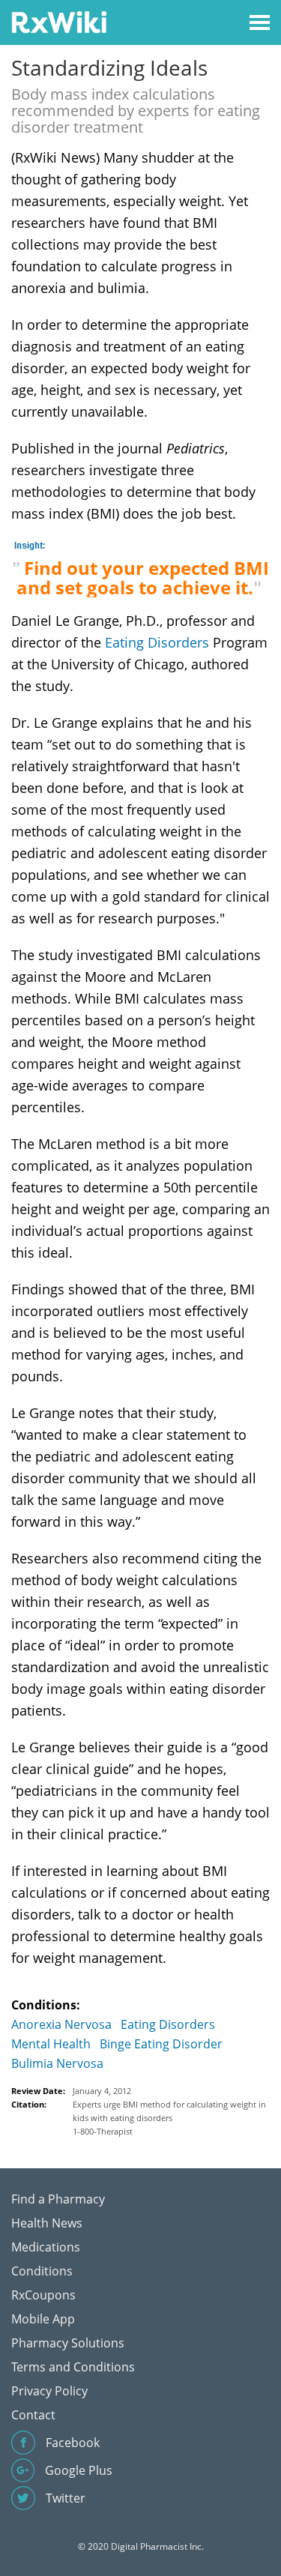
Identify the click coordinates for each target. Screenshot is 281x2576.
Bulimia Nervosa (57, 2063)
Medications (46, 2247)
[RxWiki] (59, 21)
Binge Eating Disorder (161, 2044)
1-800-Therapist (103, 2131)
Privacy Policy (49, 2391)
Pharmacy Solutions (68, 2343)
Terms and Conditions (73, 2367)
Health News (47, 2223)
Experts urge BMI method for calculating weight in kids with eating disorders (169, 2111)
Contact (33, 2415)
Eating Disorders (157, 642)
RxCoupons (43, 2295)
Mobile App (43, 2319)
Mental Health (51, 2044)
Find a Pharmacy (58, 2199)
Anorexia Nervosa (61, 2024)
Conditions (42, 2271)
